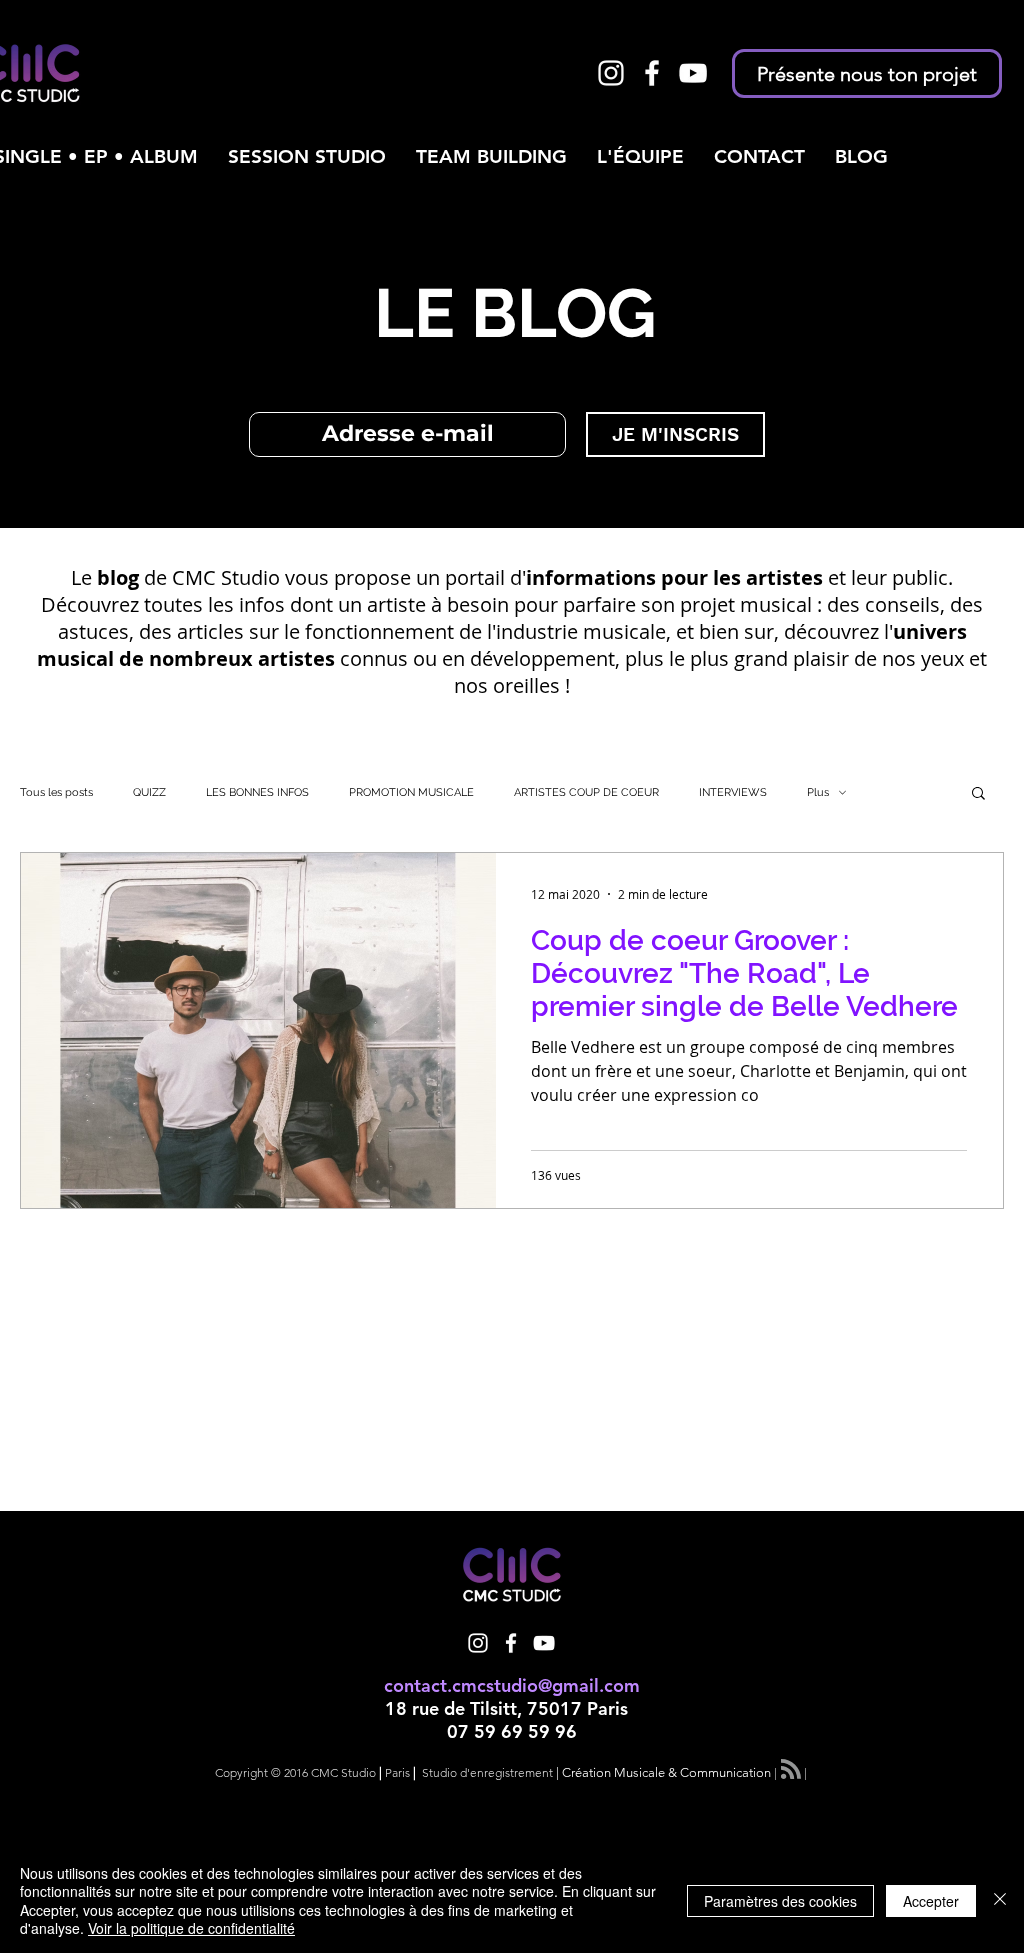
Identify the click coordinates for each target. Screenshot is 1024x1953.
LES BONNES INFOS (257, 792)
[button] (978, 794)
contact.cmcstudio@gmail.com (512, 1685)
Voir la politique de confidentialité (191, 1928)
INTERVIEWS (733, 792)
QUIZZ (149, 792)
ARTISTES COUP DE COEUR (586, 792)
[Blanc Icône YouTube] (693, 73)
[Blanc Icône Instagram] (611, 73)
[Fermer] (1000, 1900)
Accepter (931, 1901)
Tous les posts (56, 792)
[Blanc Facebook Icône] (652, 73)
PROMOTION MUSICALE (411, 792)
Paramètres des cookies (780, 1901)
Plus (818, 792)
